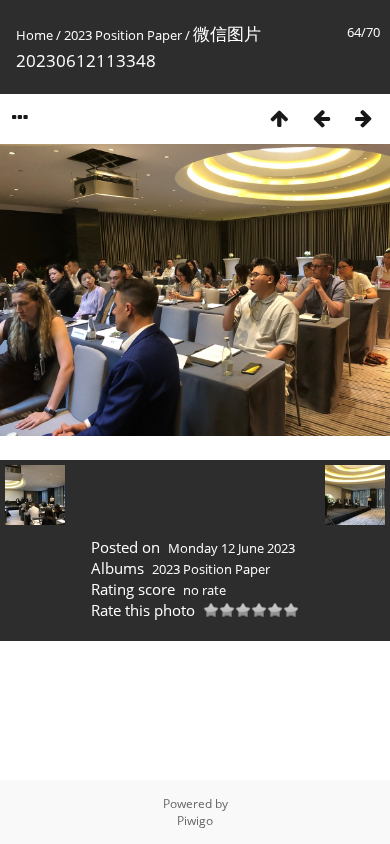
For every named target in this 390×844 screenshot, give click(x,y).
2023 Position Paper (123, 35)
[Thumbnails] (279, 117)
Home (34, 35)
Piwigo (195, 820)
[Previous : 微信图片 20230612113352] (321, 117)
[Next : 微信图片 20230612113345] (363, 117)
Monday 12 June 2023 (231, 548)
